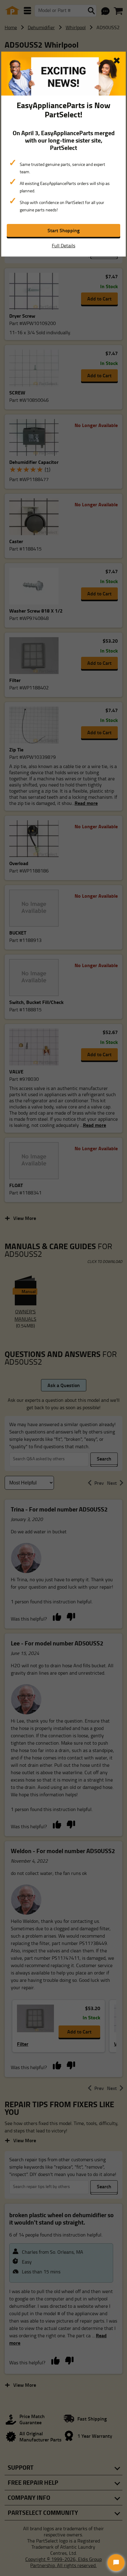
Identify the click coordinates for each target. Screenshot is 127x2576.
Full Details (63, 245)
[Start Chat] (116, 2563)
